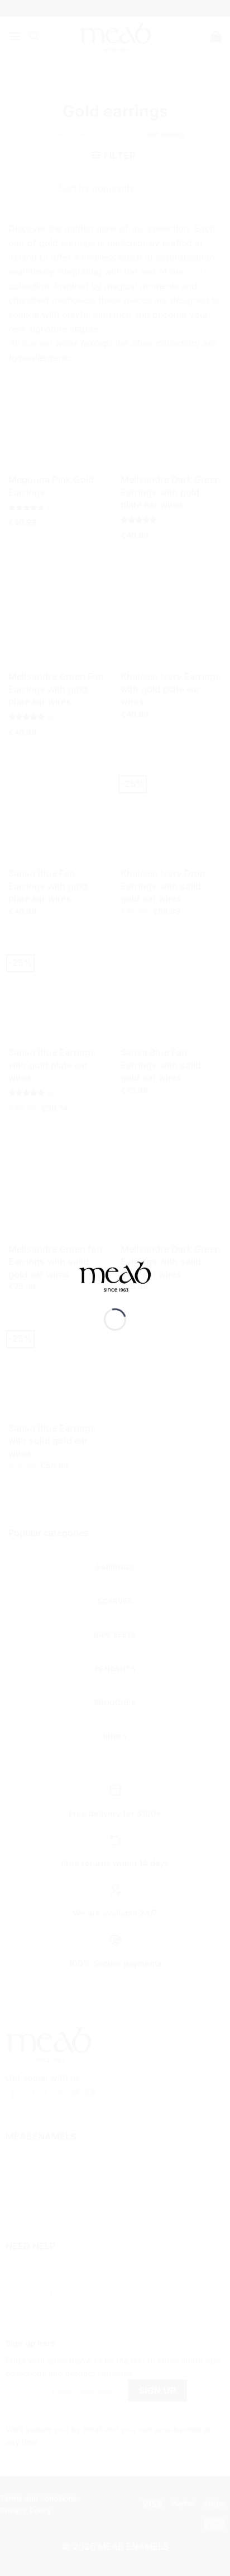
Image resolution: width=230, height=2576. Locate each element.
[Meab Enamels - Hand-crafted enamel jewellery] (115, 1284)
